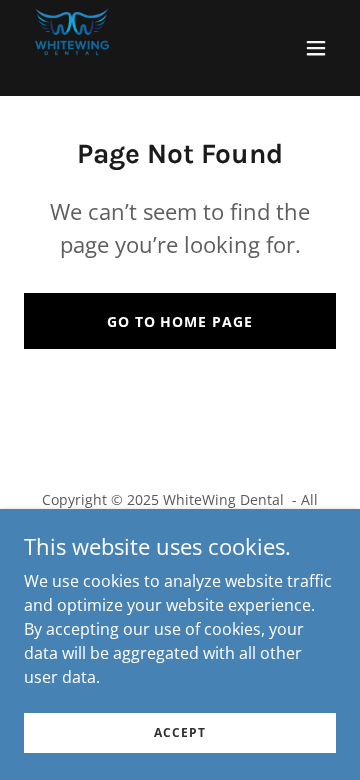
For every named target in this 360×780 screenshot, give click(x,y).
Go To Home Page (180, 321)
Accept (179, 732)
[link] (72, 48)
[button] (316, 48)
